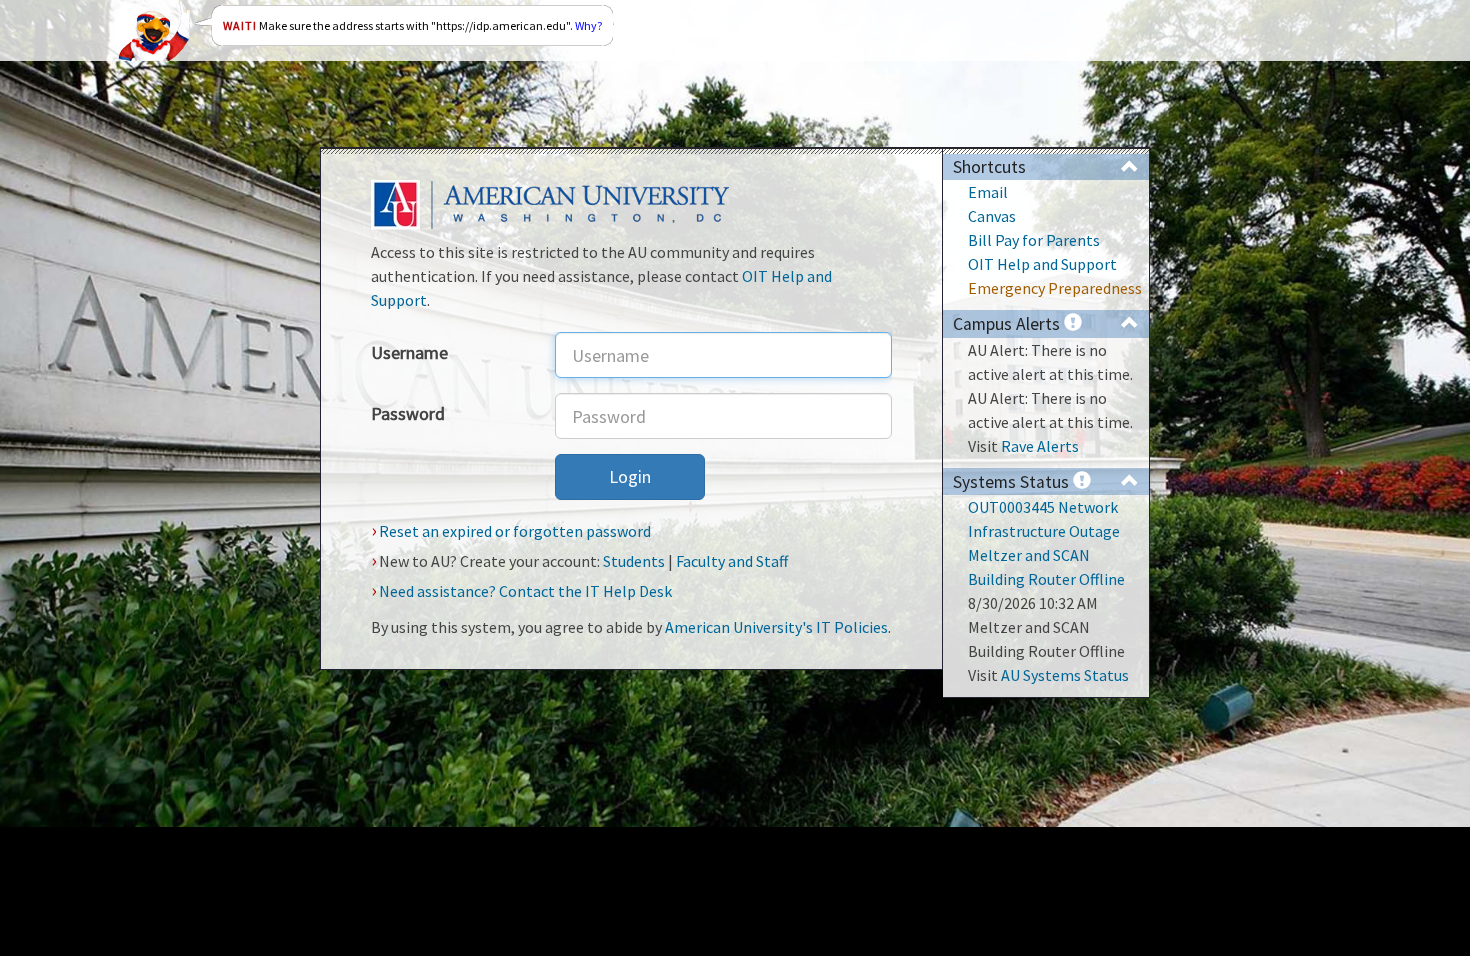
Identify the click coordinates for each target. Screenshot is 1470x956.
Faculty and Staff (732, 561)
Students (634, 561)
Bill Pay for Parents (1034, 240)
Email (988, 192)
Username (409, 352)
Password (408, 413)
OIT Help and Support (1042, 264)
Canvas (992, 216)
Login (630, 476)
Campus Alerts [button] (1008, 324)
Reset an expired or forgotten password (515, 531)
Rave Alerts (1040, 446)
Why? (588, 25)
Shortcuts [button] (989, 167)
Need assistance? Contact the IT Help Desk (525, 591)
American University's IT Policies (776, 627)
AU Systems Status (1065, 675)
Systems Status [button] (1013, 482)
